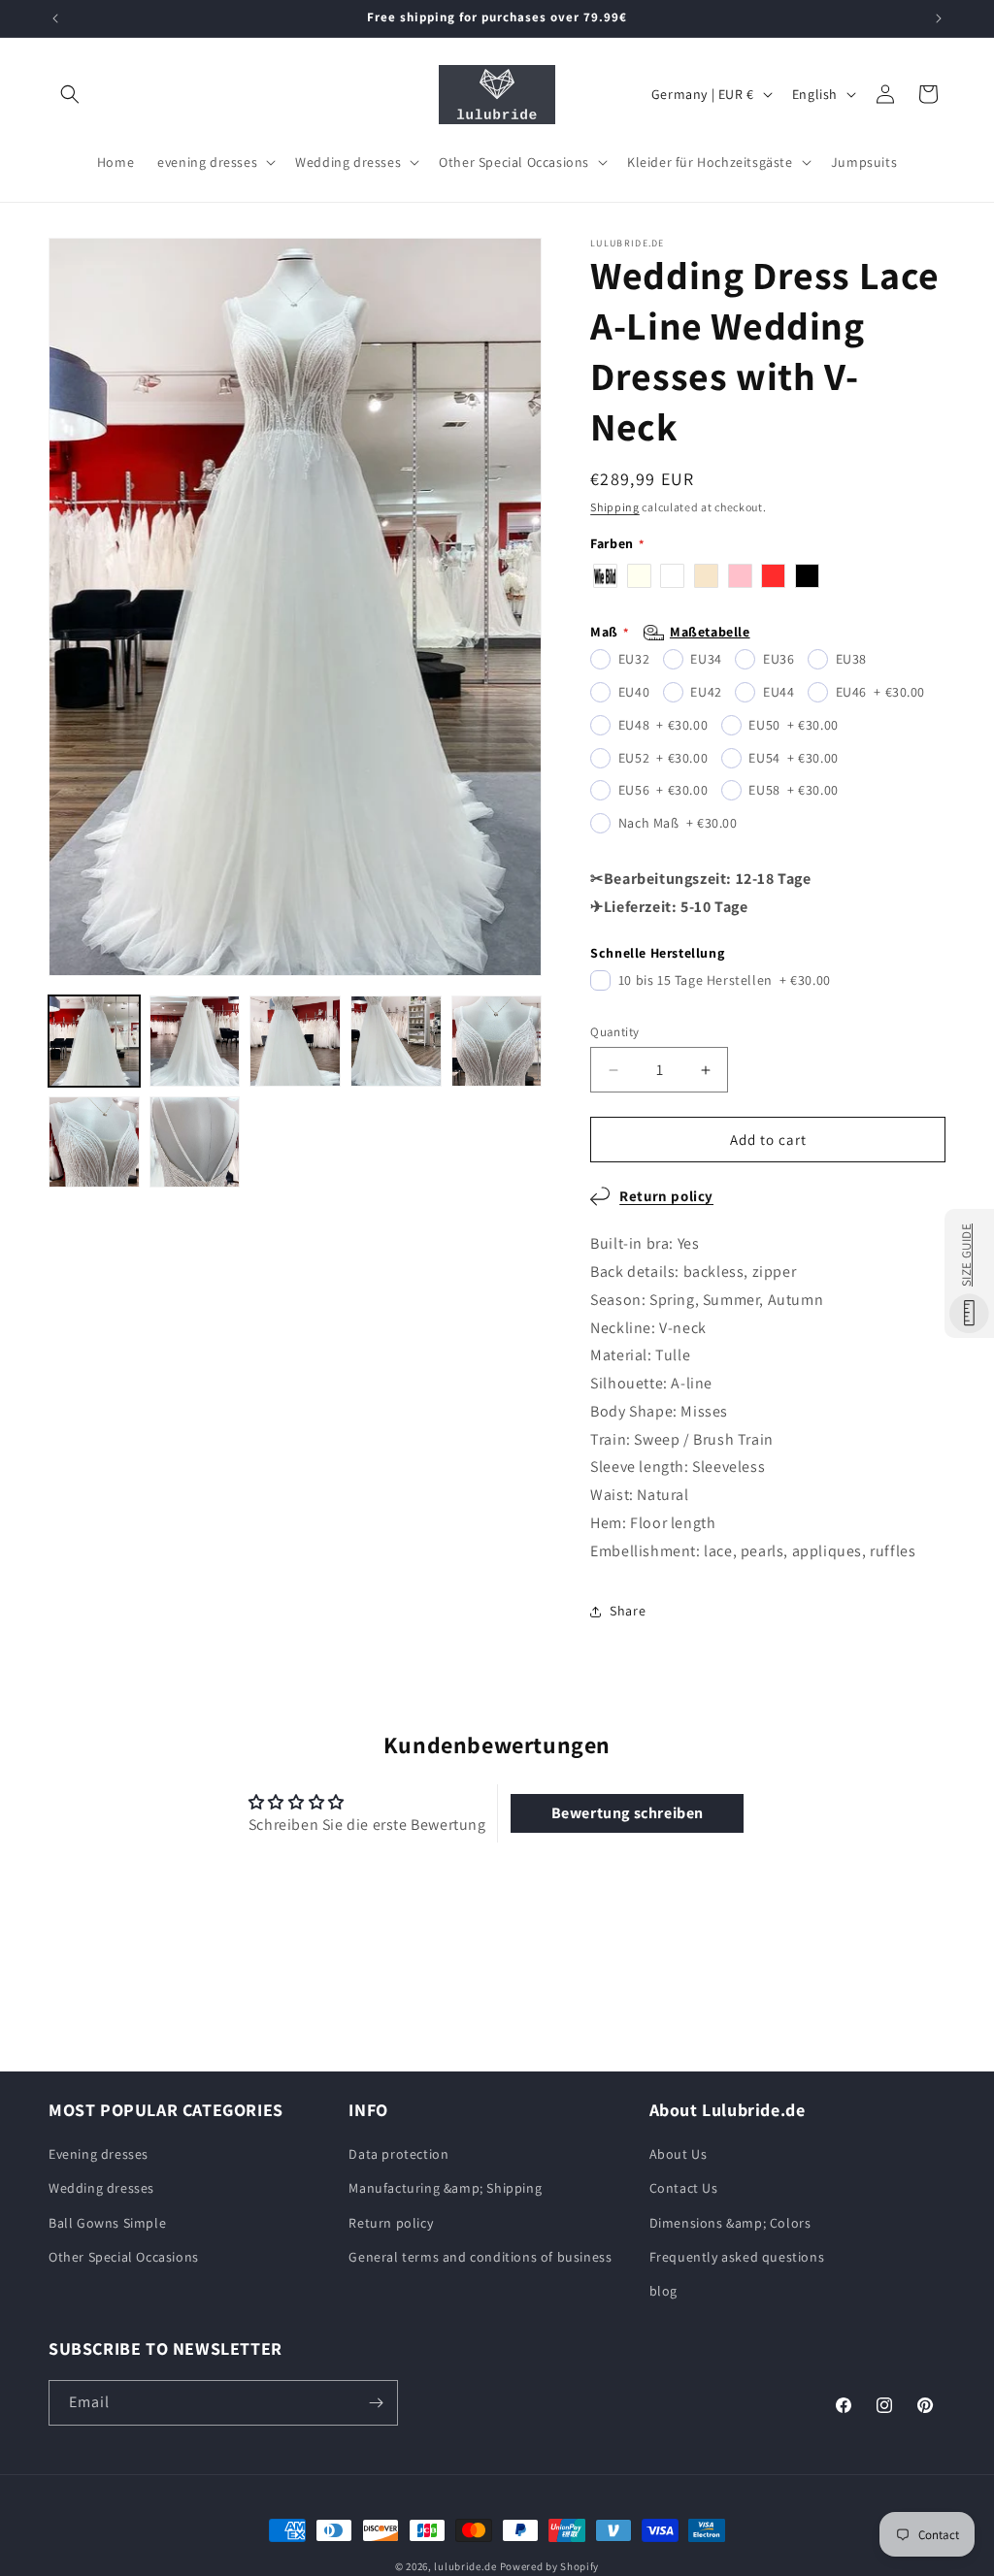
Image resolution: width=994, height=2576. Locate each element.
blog (663, 2291)
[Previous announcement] (55, 18)
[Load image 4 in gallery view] (396, 1041)
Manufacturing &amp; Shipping (445, 2188)
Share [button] (628, 1611)
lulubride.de (465, 2566)
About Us (679, 2154)
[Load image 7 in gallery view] (195, 1142)
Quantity (614, 1032)
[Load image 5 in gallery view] (497, 1041)
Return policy (666, 1196)
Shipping (615, 507)
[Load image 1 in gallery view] (94, 1041)
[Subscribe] (376, 2403)
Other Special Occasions (124, 2257)
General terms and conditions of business (480, 2257)
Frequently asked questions (737, 2257)
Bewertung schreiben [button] (628, 1813)
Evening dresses (99, 2154)
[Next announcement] (939, 18)
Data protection (398, 2154)
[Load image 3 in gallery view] (295, 1041)
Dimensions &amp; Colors (730, 2223)
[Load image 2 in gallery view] (195, 1041)
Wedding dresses (101, 2188)
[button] (70, 94)
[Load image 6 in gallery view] (94, 1142)
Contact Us (684, 2188)
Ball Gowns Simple (107, 2223)
